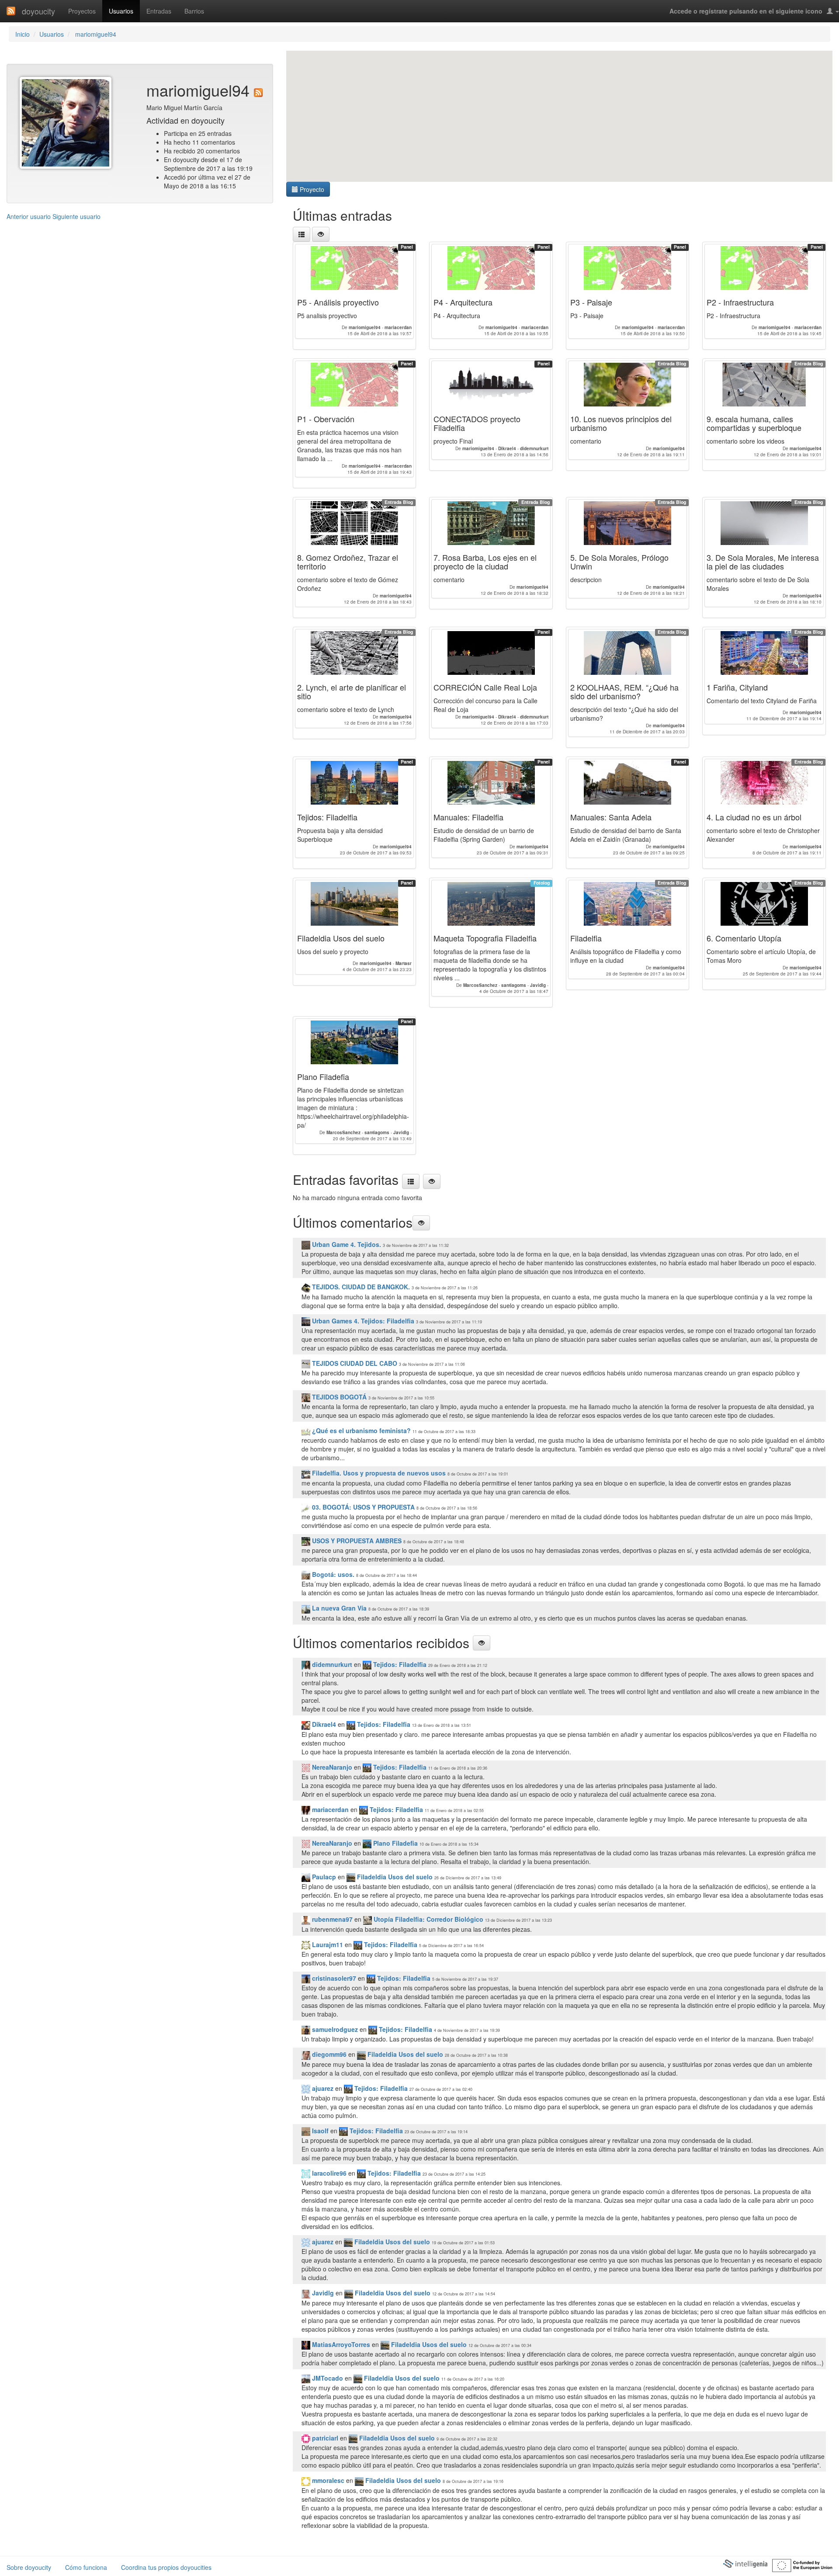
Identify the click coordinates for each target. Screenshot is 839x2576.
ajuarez (322, 2088)
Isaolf (319, 2131)
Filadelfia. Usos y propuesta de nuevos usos (378, 1473)
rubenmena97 (331, 1919)
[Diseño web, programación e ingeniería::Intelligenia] (745, 2563)
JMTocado (327, 2378)
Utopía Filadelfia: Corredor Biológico (428, 1919)
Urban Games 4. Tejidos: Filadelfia (362, 1321)
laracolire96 (328, 2173)
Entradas (159, 11)
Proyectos (82, 11)
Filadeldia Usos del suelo (394, 1877)
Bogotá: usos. (332, 1574)
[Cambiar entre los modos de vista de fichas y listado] (302, 234)
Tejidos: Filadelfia (399, 1664)
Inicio (23, 34)
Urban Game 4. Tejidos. (346, 1244)
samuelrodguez (334, 2029)
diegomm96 (328, 2054)
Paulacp (323, 1877)
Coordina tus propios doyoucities (166, 2567)
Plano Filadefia (395, 1843)
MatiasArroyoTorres (340, 2344)
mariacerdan (329, 1809)
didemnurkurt (331, 1664)
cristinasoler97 (333, 1978)
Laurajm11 (327, 1944)
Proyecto (311, 189)
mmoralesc (327, 2480)
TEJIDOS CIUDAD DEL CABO (354, 1363)
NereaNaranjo (331, 1767)
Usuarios (121, 11)
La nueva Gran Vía (338, 1608)
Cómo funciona (86, 2567)
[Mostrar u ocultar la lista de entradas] (321, 234)
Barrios (194, 11)
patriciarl (324, 2438)
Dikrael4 (323, 1724)
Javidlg (322, 2293)
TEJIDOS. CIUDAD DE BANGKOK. (360, 1287)
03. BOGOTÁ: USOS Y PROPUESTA (362, 1507)
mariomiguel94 (95, 34)
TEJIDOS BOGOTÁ (338, 1397)
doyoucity (38, 11)
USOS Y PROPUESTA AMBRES (356, 1541)
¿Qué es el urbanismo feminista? (361, 1430)
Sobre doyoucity (29, 2567)
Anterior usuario (29, 216)
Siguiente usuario (76, 216)
